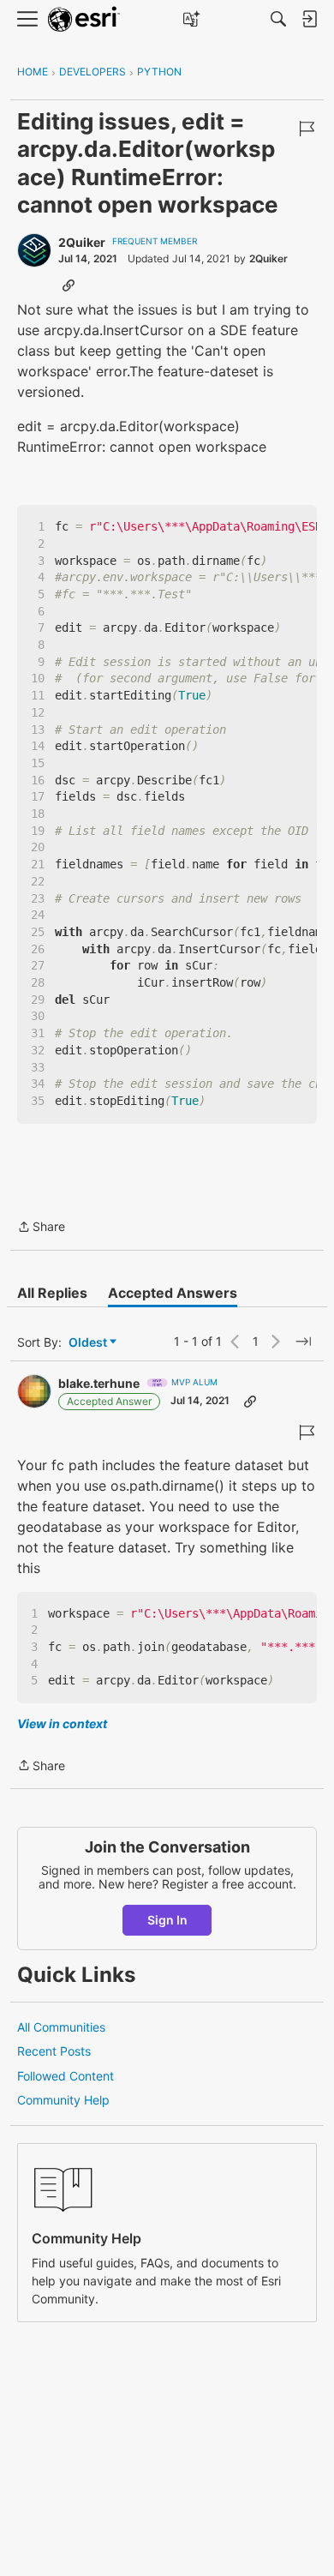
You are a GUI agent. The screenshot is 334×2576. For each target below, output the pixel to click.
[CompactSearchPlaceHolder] (278, 19)
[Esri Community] (84, 19)
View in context (62, 1723)
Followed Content (66, 2076)
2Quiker (82, 242)
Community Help (63, 2100)
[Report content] (307, 129)
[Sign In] (309, 19)
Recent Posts (54, 2051)
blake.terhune (99, 1383)
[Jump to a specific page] (303, 1342)
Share (41, 1228)
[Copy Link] (69, 285)
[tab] (52, 1293)
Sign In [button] (167, 1920)
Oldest (89, 1343)
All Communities (61, 2027)
